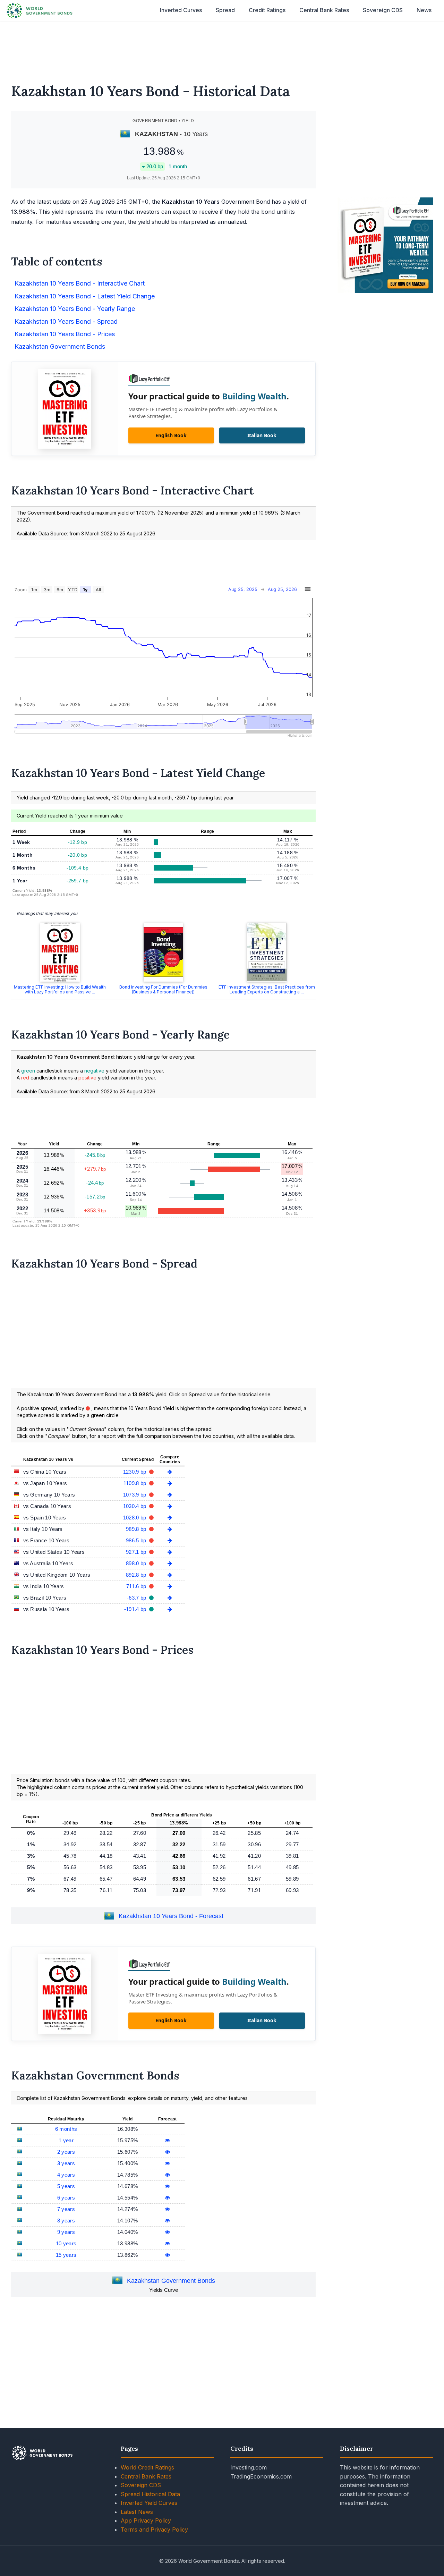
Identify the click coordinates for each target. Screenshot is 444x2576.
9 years (66, 2232)
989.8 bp (137, 1529)
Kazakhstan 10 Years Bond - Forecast (171, 1916)
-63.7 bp (137, 1598)
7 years (66, 2209)
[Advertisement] (222, 48)
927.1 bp (137, 1552)
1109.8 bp (136, 1483)
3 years (66, 2163)
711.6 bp (137, 1586)
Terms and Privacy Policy (154, 2530)
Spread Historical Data (150, 2494)
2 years (66, 2152)
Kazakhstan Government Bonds (171, 2281)
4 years (66, 2175)
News (424, 10)
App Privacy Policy (146, 2520)
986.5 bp (137, 1540)
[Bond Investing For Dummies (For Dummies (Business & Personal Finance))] (163, 952)
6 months (66, 2129)
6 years (66, 2198)
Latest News (137, 2512)
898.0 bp (137, 1563)
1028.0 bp (135, 1518)
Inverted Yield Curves (149, 2503)
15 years (66, 2255)
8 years (66, 2221)
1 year (66, 2140)
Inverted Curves (181, 10)
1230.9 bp (135, 1472)
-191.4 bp (136, 1609)
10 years (66, 2243)
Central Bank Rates (324, 10)
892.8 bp (137, 1575)
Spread (225, 10)
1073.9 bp (135, 1495)
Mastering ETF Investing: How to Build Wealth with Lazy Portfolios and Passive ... (60, 989)
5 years (66, 2186)
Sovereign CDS (383, 10)
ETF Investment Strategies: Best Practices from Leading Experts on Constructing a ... (267, 989)
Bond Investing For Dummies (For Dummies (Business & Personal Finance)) (163, 989)
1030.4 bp (135, 1506)
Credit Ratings (267, 10)
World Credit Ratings (147, 2467)
